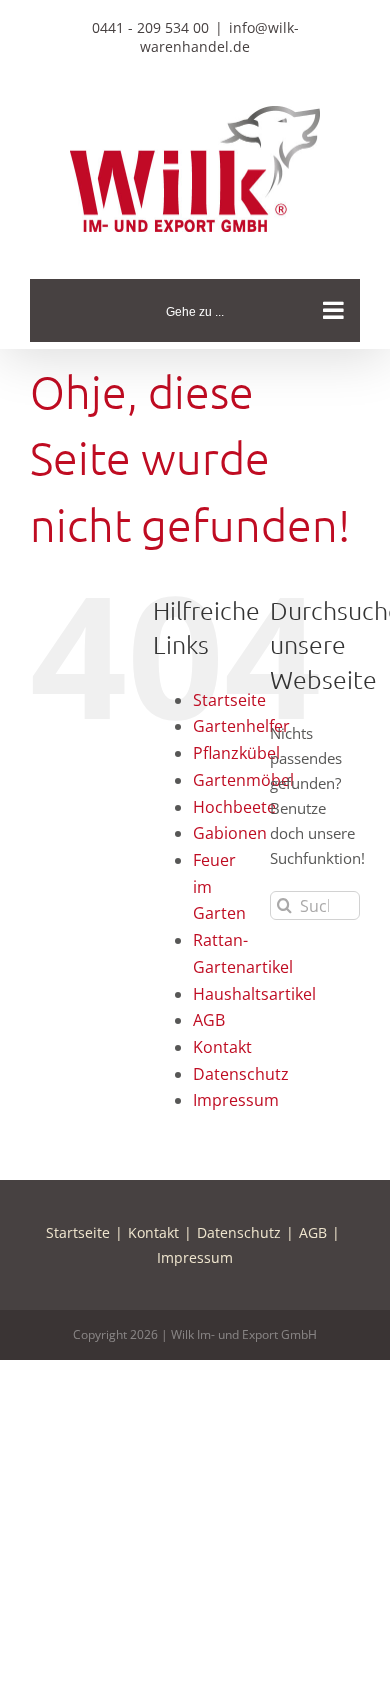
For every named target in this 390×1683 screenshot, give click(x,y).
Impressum (236, 1100)
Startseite (229, 700)
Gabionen (230, 833)
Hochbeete (234, 807)
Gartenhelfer (241, 726)
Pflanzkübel (236, 753)
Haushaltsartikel (254, 994)
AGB (209, 1020)
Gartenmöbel (243, 780)
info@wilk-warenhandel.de (219, 37)
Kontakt (222, 1047)
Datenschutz (241, 1074)
